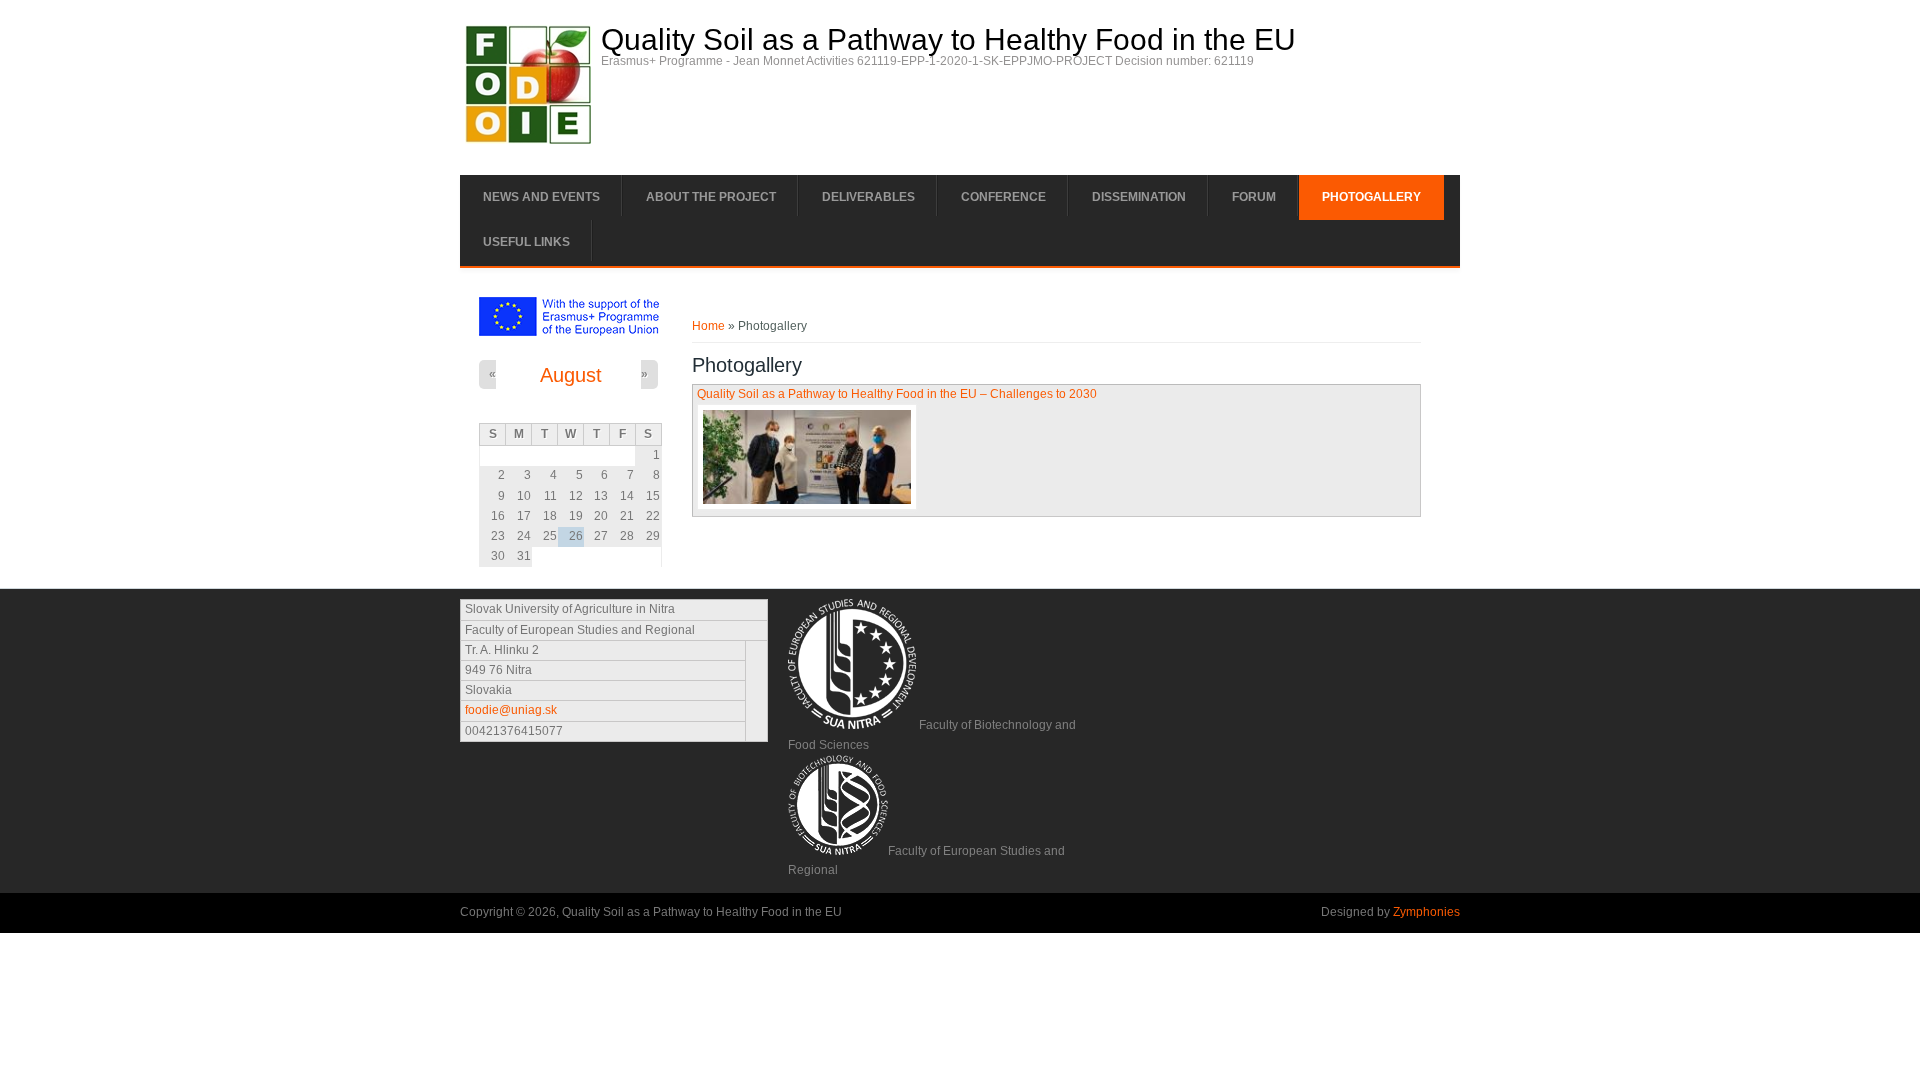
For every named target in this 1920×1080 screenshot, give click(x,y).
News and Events (541, 197)
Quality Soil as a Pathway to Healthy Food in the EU (948, 40)
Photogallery (1371, 197)
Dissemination (1139, 197)
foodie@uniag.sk (511, 710)
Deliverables (868, 197)
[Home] (528, 140)
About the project (711, 197)
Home (708, 326)
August (571, 375)
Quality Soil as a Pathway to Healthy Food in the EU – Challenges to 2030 (897, 394)
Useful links (526, 242)
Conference (1003, 197)
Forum (1254, 197)
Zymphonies (1426, 912)
